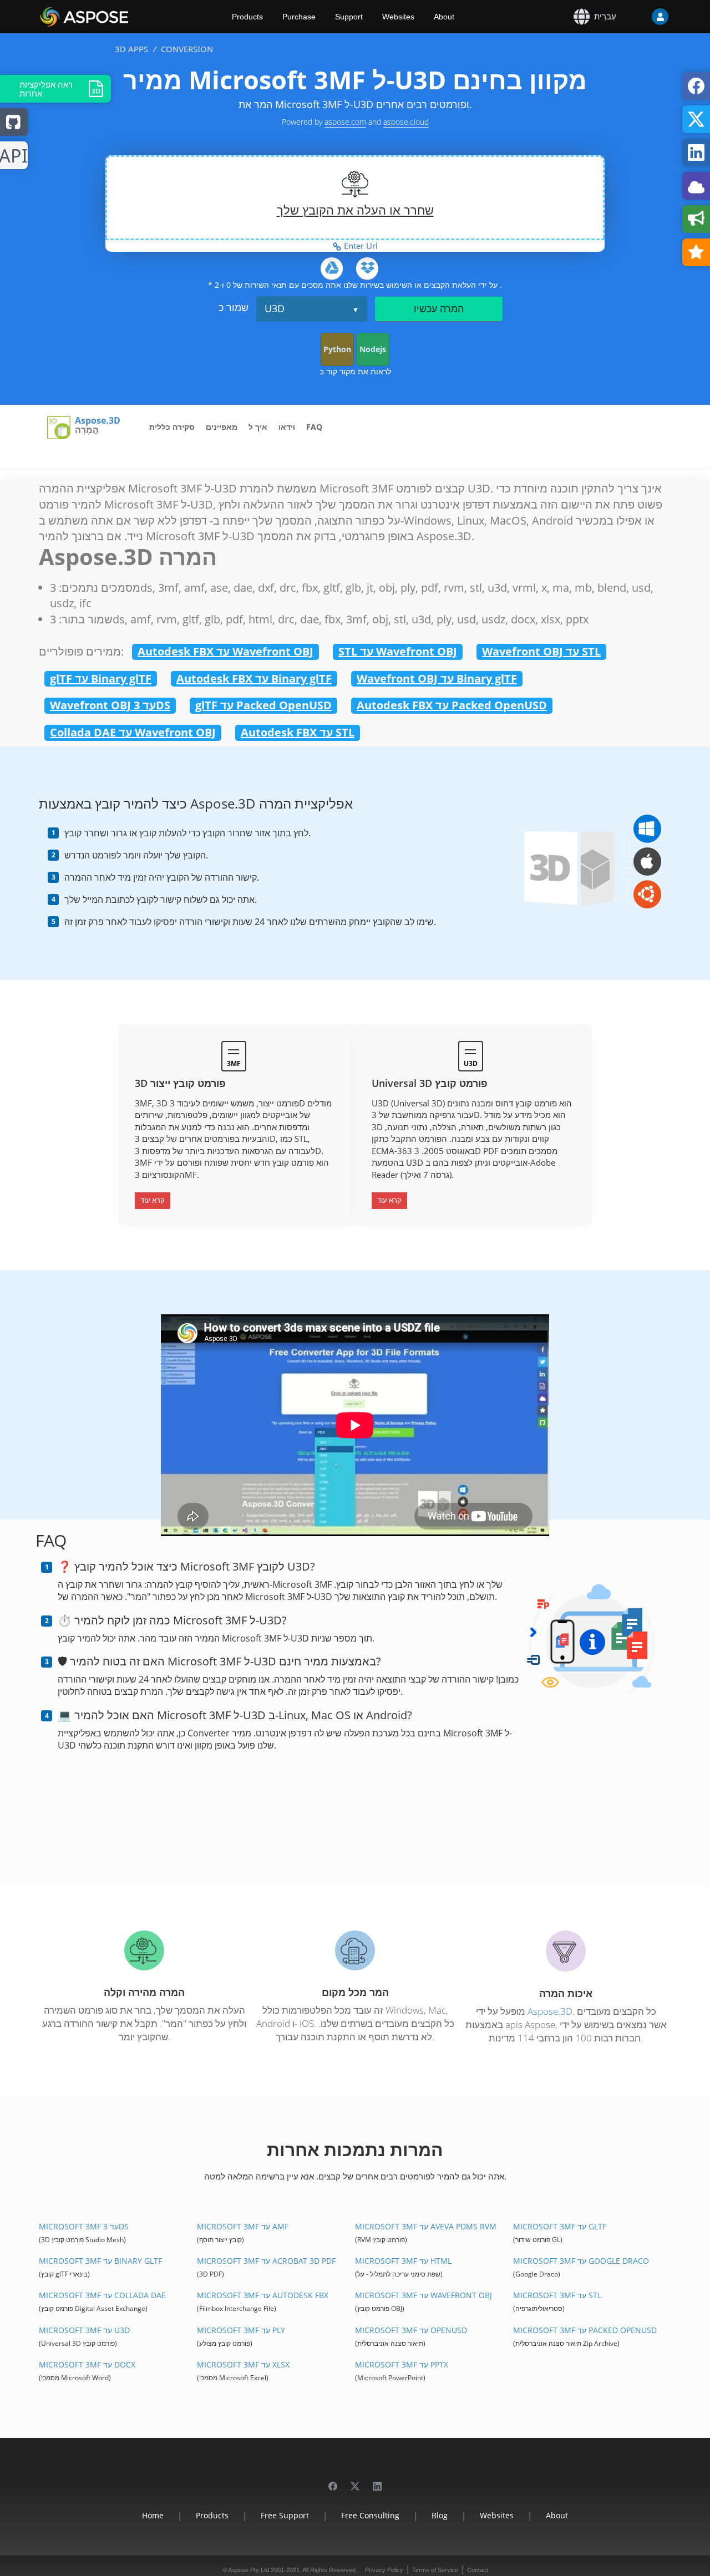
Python (337, 349)
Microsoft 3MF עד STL (557, 2295)
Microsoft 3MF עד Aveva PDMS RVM (426, 2226)
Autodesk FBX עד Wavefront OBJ (225, 651)
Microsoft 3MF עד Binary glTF (100, 2261)
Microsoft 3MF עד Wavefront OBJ (424, 2295)
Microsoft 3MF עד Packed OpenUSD (585, 2330)
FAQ (314, 427)
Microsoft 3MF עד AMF (243, 2226)
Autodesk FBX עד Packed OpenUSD (452, 705)
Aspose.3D (98, 421)
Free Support (285, 2515)
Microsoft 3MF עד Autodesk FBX (263, 2295)
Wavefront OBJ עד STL (541, 651)
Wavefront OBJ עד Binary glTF (437, 679)
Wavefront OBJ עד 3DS (110, 705)
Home (153, 2515)
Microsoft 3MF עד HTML (403, 2261)
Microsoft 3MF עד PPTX (402, 2364)
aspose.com (345, 122)
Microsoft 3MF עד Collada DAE (102, 2295)
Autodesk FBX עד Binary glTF (254, 679)
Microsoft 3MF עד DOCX (87, 2364)
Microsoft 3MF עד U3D (84, 2330)
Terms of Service (435, 2570)
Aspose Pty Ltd (248, 2570)
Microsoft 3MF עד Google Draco (581, 2261)
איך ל (258, 427)
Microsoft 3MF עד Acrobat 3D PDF (266, 2261)
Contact (478, 2570)
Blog (440, 2515)
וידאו (287, 427)
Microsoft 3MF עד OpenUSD (411, 2330)
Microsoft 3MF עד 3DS (84, 2226)
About (444, 17)
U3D (275, 308)
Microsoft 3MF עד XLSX (243, 2364)
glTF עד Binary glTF (101, 679)
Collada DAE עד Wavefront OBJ (133, 732)
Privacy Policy (384, 2570)
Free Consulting (370, 2515)
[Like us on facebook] (333, 2481)
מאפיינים (222, 427)
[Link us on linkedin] (377, 2481)
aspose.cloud (406, 122)
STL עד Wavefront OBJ (398, 651)
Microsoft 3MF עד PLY (241, 2330)
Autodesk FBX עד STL (298, 732)
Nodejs (373, 349)
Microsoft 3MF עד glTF (560, 2226)
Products (247, 17)
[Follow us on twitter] (355, 2481)
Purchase (299, 17)
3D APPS (131, 49)
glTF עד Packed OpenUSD (263, 705)
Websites (398, 17)
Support (349, 17)
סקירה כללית (172, 427)
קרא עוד (153, 1200)
